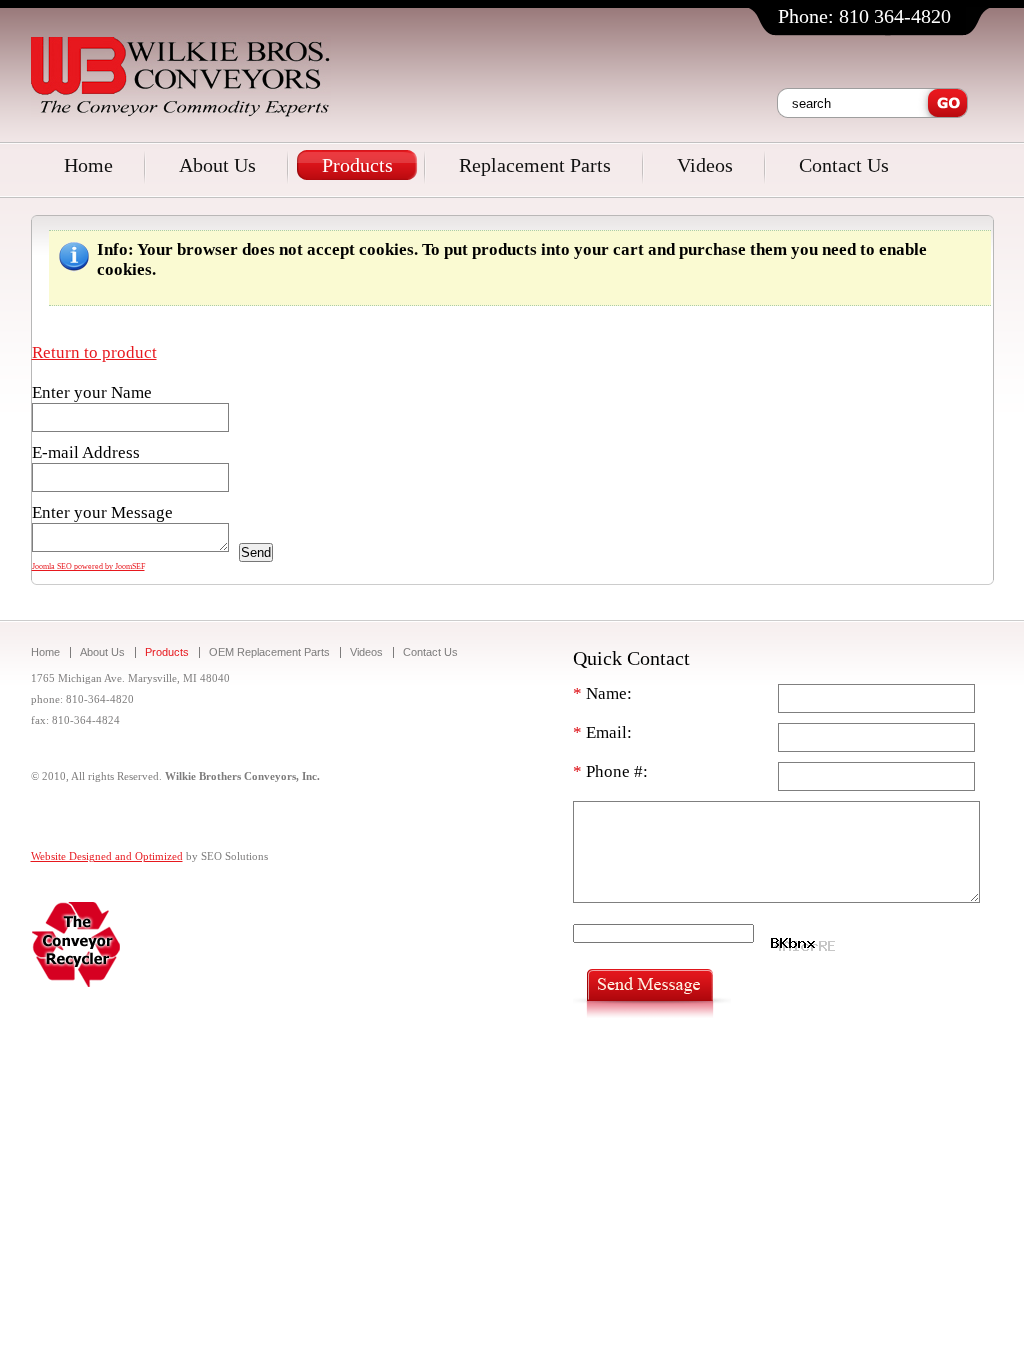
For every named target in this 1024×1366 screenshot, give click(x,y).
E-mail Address (86, 452)
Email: (602, 732)
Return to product (94, 352)
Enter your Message (102, 512)
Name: (602, 693)
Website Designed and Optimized (107, 856)
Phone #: (610, 771)
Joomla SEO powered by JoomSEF (88, 566)
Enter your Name (92, 392)
